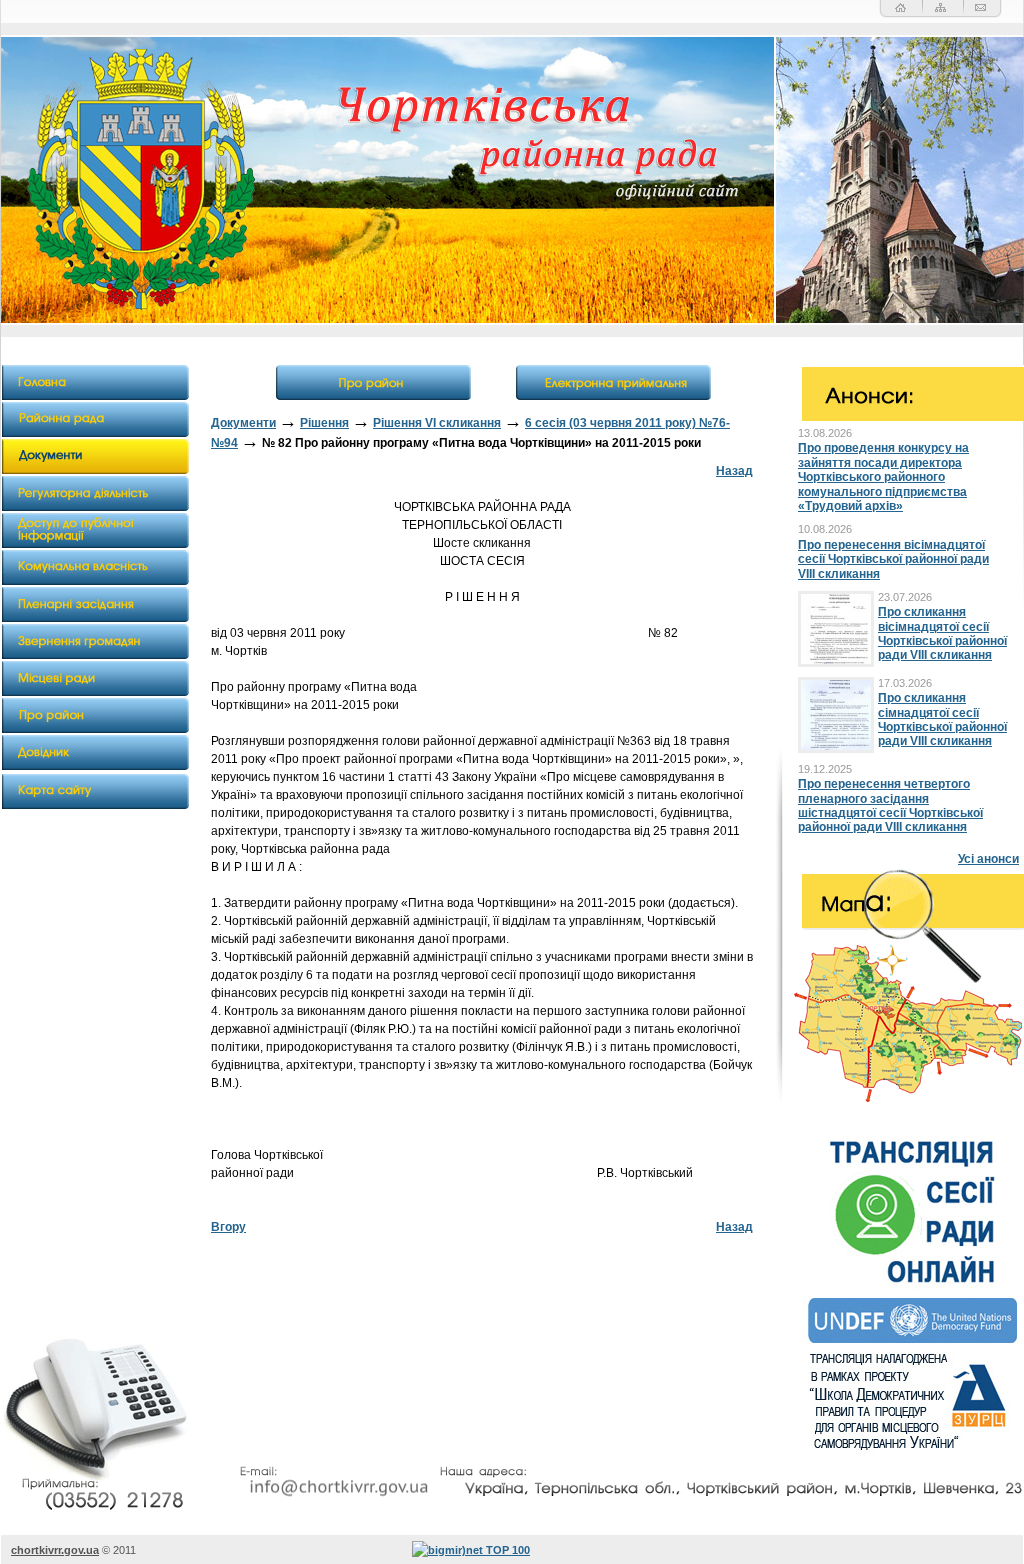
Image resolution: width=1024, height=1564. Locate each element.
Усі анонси (988, 859)
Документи (243, 423)
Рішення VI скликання (437, 423)
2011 (124, 1550)
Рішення (324, 423)
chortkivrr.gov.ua (55, 1550)
